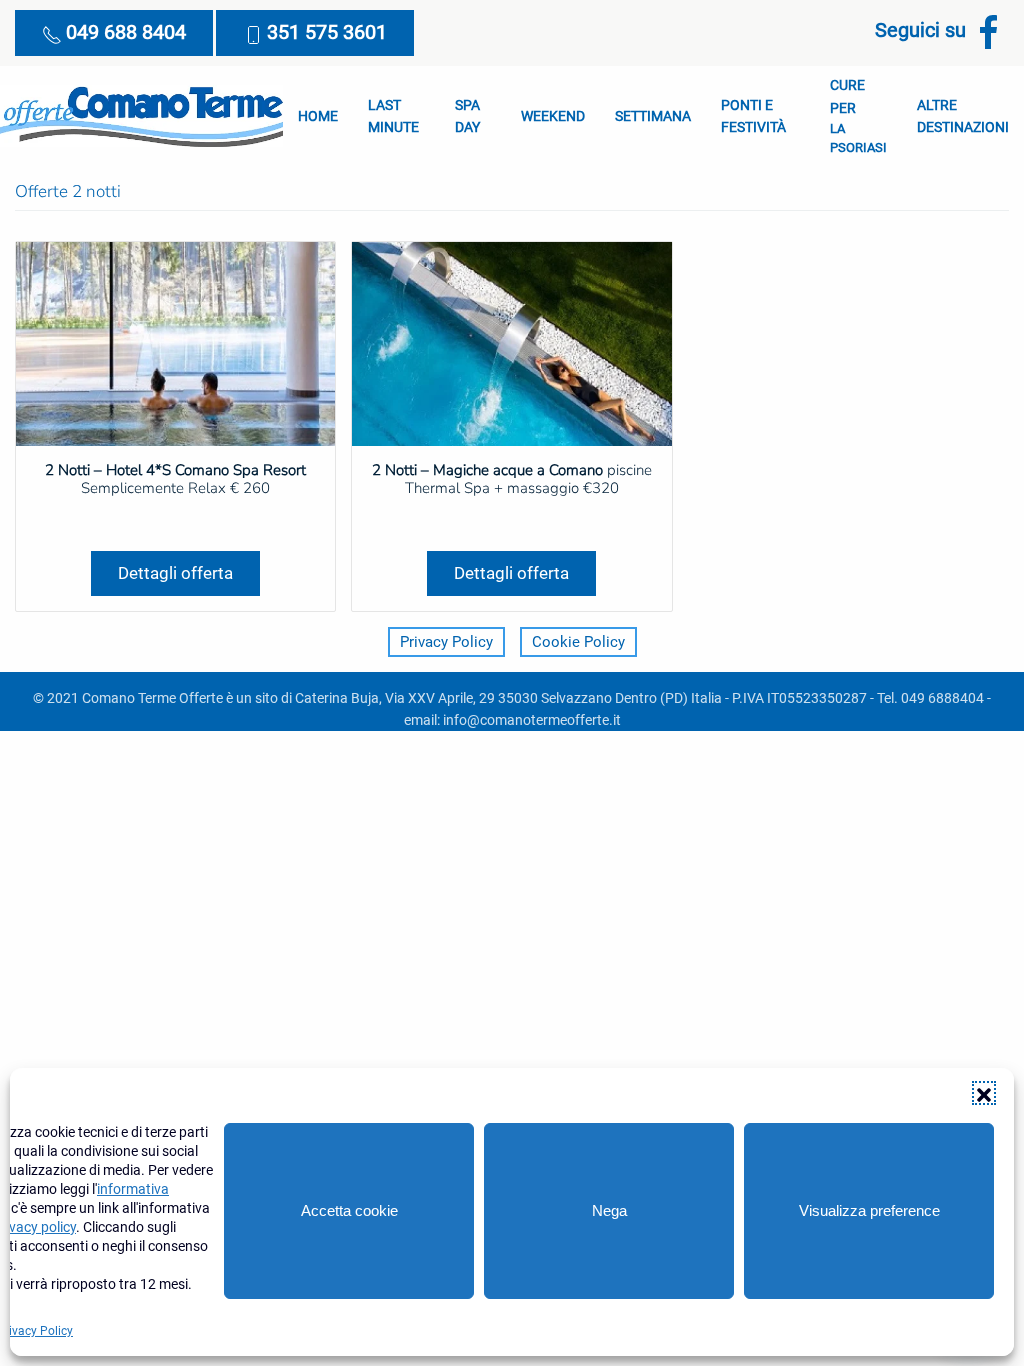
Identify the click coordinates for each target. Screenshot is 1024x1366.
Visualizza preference (869, 1210)
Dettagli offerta (175, 573)
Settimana (653, 116)
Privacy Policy (446, 642)
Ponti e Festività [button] (753, 116)
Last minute (393, 116)
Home (318, 116)
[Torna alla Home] (141, 116)
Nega (609, 1210)
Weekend (553, 116)
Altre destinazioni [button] (963, 116)
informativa (133, 1189)
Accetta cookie (349, 1210)
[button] (984, 1093)
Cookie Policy (578, 642)
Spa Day (467, 116)
